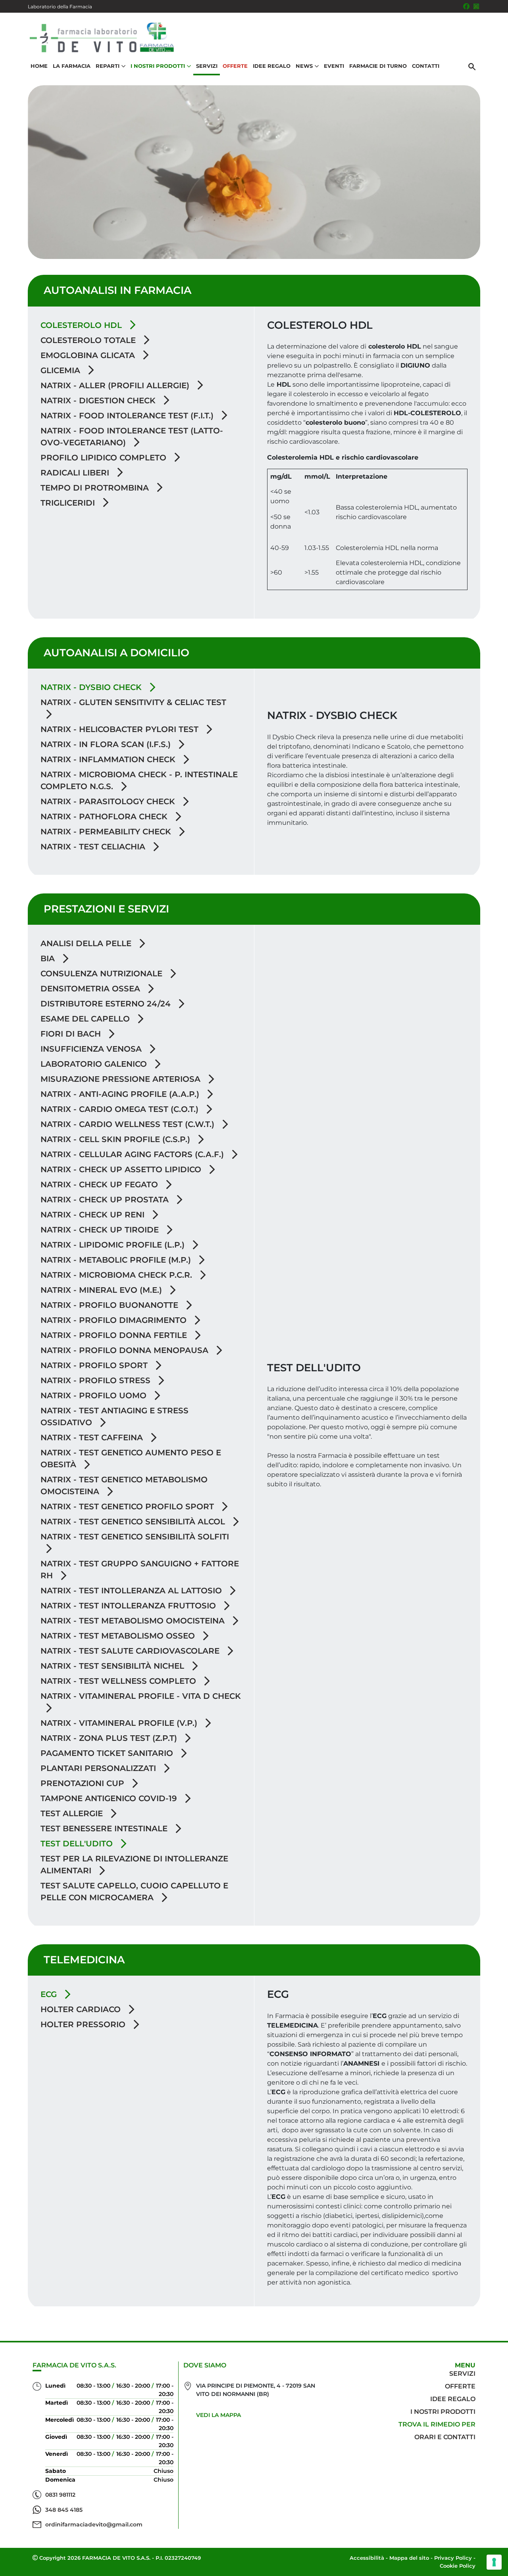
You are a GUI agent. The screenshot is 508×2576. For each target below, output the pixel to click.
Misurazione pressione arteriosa (122, 1079)
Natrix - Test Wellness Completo (119, 1681)
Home (39, 66)
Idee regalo (453, 2399)
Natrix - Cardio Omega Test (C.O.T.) (121, 1109)
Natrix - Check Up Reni (94, 1215)
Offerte (235, 66)
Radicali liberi (76, 473)
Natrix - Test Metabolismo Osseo (119, 1636)
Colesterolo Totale (89, 340)
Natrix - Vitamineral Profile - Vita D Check (141, 1696)
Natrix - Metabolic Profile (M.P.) (117, 1260)
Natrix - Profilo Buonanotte (111, 1305)
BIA (49, 958)
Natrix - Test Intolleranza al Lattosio (132, 1591)
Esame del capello (86, 1019)
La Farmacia (72, 66)
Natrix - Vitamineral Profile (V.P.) (120, 1723)
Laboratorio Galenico (95, 1064)
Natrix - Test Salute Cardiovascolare (131, 1651)
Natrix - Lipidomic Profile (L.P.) (114, 1245)
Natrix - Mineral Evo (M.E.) (102, 1290)
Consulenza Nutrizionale (103, 974)
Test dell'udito (78, 1844)
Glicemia (62, 370)
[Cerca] (472, 66)
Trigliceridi (69, 503)
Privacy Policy (453, 2558)
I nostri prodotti (443, 2412)
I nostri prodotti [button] (158, 66)
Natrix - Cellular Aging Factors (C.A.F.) (133, 1154)
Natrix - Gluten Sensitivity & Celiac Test (133, 702)
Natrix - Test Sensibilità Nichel (114, 1666)
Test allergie (73, 1813)
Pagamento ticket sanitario (108, 1753)
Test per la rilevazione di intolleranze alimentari (134, 1865)
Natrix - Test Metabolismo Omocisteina (134, 1621)
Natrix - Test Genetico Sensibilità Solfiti (135, 1537)
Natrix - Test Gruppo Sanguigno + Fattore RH (140, 1570)
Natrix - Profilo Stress (97, 1380)
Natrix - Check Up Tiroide (101, 1230)
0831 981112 (60, 2495)
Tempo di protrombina (96, 488)
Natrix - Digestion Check (99, 401)
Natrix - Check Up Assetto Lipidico (122, 1169)
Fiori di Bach (72, 1034)
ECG (50, 1994)
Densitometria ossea (91, 989)
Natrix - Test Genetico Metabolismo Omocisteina (124, 1485)
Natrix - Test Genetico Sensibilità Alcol (134, 1522)
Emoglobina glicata (89, 355)
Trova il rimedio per (437, 2424)
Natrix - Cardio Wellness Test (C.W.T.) (129, 1124)
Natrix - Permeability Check (107, 832)
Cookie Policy (458, 2566)
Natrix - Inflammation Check (109, 759)
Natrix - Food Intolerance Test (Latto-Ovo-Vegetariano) (132, 437)
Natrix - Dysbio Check (92, 687)
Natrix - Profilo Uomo (95, 1395)
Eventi (334, 66)
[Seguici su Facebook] (466, 6)
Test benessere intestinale (105, 1828)
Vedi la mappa (218, 2415)
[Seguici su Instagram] (476, 6)
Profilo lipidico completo (105, 458)
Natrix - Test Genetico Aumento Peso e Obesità (131, 1459)
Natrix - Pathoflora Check (105, 816)
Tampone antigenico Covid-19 (110, 1798)
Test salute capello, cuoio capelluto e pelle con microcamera (134, 1892)
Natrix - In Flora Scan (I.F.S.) (107, 744)
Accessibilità (367, 2558)
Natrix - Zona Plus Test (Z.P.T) (110, 1738)
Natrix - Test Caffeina (93, 1437)
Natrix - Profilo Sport (95, 1365)
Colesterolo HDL (82, 325)
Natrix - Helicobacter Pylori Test (121, 729)
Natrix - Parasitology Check (109, 801)
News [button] (304, 66)
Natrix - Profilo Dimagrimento (115, 1320)
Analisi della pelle (87, 943)
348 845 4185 (64, 2510)
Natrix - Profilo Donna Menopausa (126, 1350)
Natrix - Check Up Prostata (106, 1200)
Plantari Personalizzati (99, 1768)
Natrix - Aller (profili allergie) (116, 385)
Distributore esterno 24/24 (107, 1004)
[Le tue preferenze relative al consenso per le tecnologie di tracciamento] (494, 2562)
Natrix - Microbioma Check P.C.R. (117, 1275)
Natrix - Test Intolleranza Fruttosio (129, 1606)
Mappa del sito (409, 2558)
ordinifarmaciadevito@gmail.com (94, 2524)
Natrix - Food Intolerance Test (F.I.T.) (128, 416)
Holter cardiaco (82, 2009)
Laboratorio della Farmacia (60, 7)
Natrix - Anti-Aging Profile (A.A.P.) (121, 1094)
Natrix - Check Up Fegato (100, 1184)
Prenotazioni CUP (84, 1783)
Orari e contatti (445, 2437)
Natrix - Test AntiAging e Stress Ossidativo (114, 1416)
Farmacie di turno (378, 66)
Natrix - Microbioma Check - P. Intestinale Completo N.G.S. (139, 780)
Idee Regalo (272, 66)
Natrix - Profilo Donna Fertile (115, 1335)
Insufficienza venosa (92, 1049)
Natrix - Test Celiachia (94, 847)
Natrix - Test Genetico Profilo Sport (128, 1506)
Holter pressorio (84, 2024)
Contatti (426, 66)
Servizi (207, 66)
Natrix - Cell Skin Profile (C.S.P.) (116, 1139)
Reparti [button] (108, 66)
